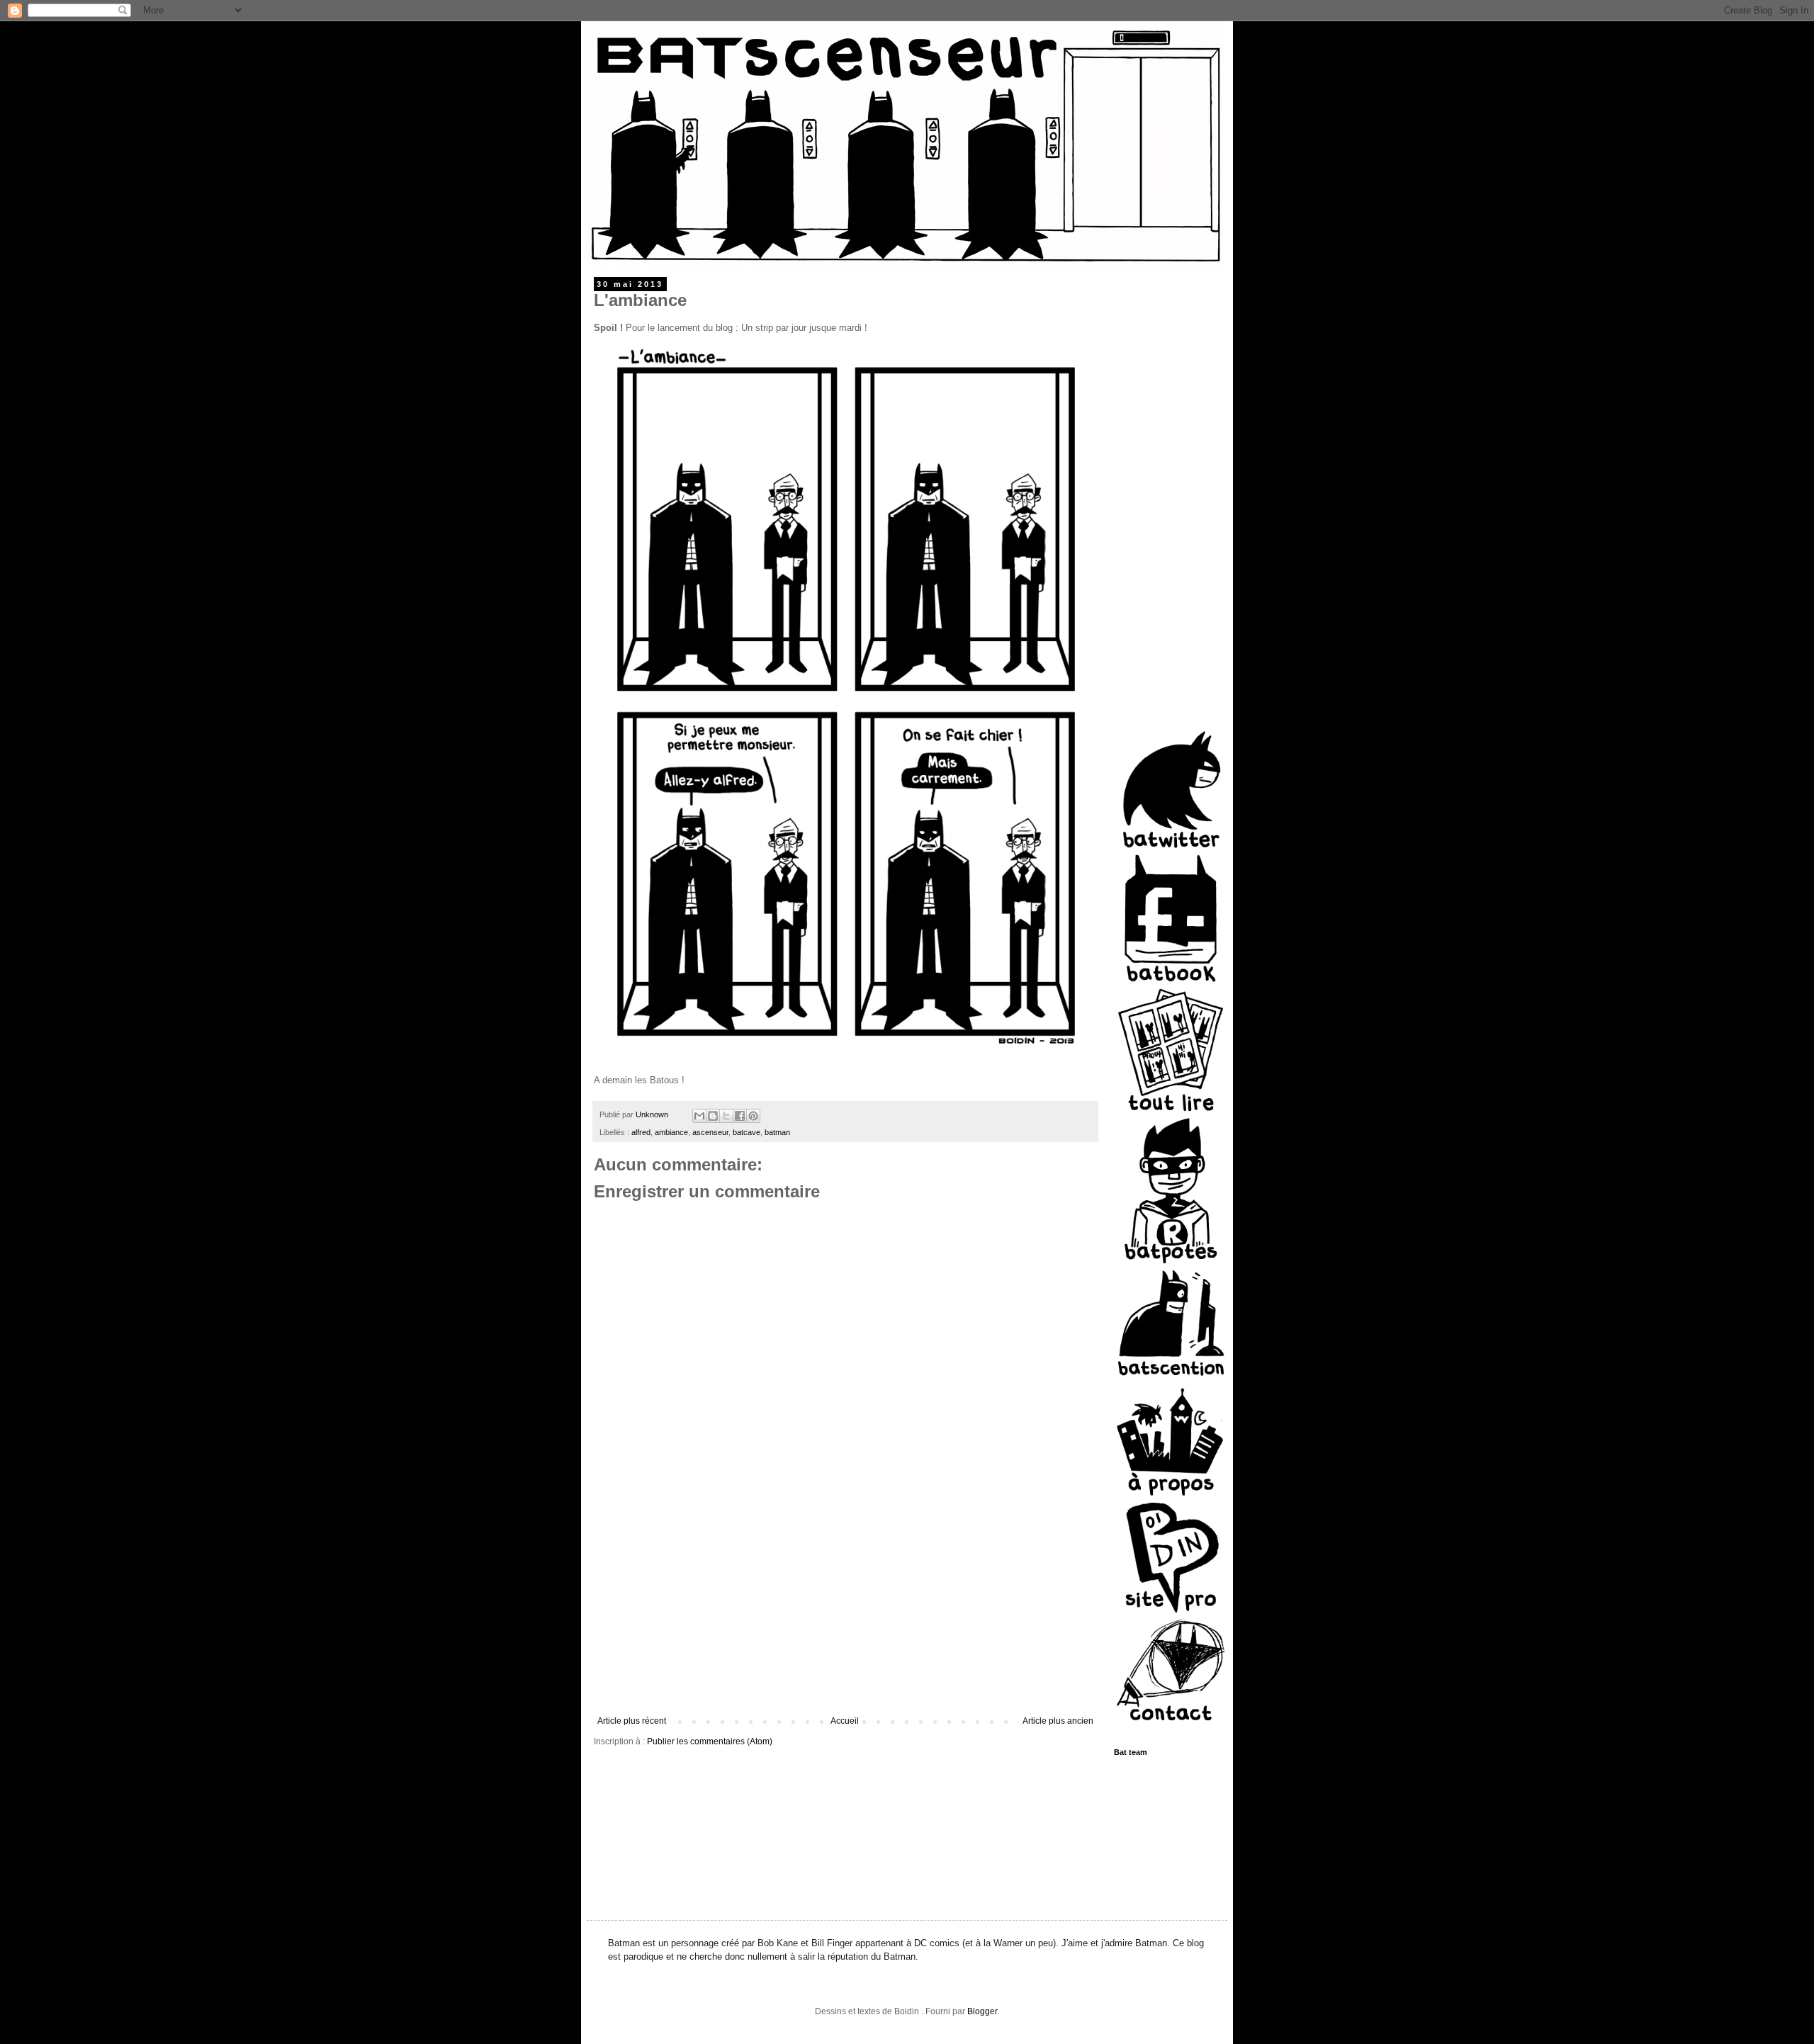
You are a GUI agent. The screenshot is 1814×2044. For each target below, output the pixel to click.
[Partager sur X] (726, 1116)
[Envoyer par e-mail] (699, 1116)
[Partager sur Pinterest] (753, 1116)
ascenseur (710, 1132)
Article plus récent (632, 1721)
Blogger (982, 2011)
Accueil (845, 1721)
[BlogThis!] (713, 1116)
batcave (747, 1132)
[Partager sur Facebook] (740, 1116)
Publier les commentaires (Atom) (710, 1741)
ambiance (671, 1132)
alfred (641, 1132)
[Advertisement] (845, 1610)
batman (777, 1132)
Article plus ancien (1058, 1721)
